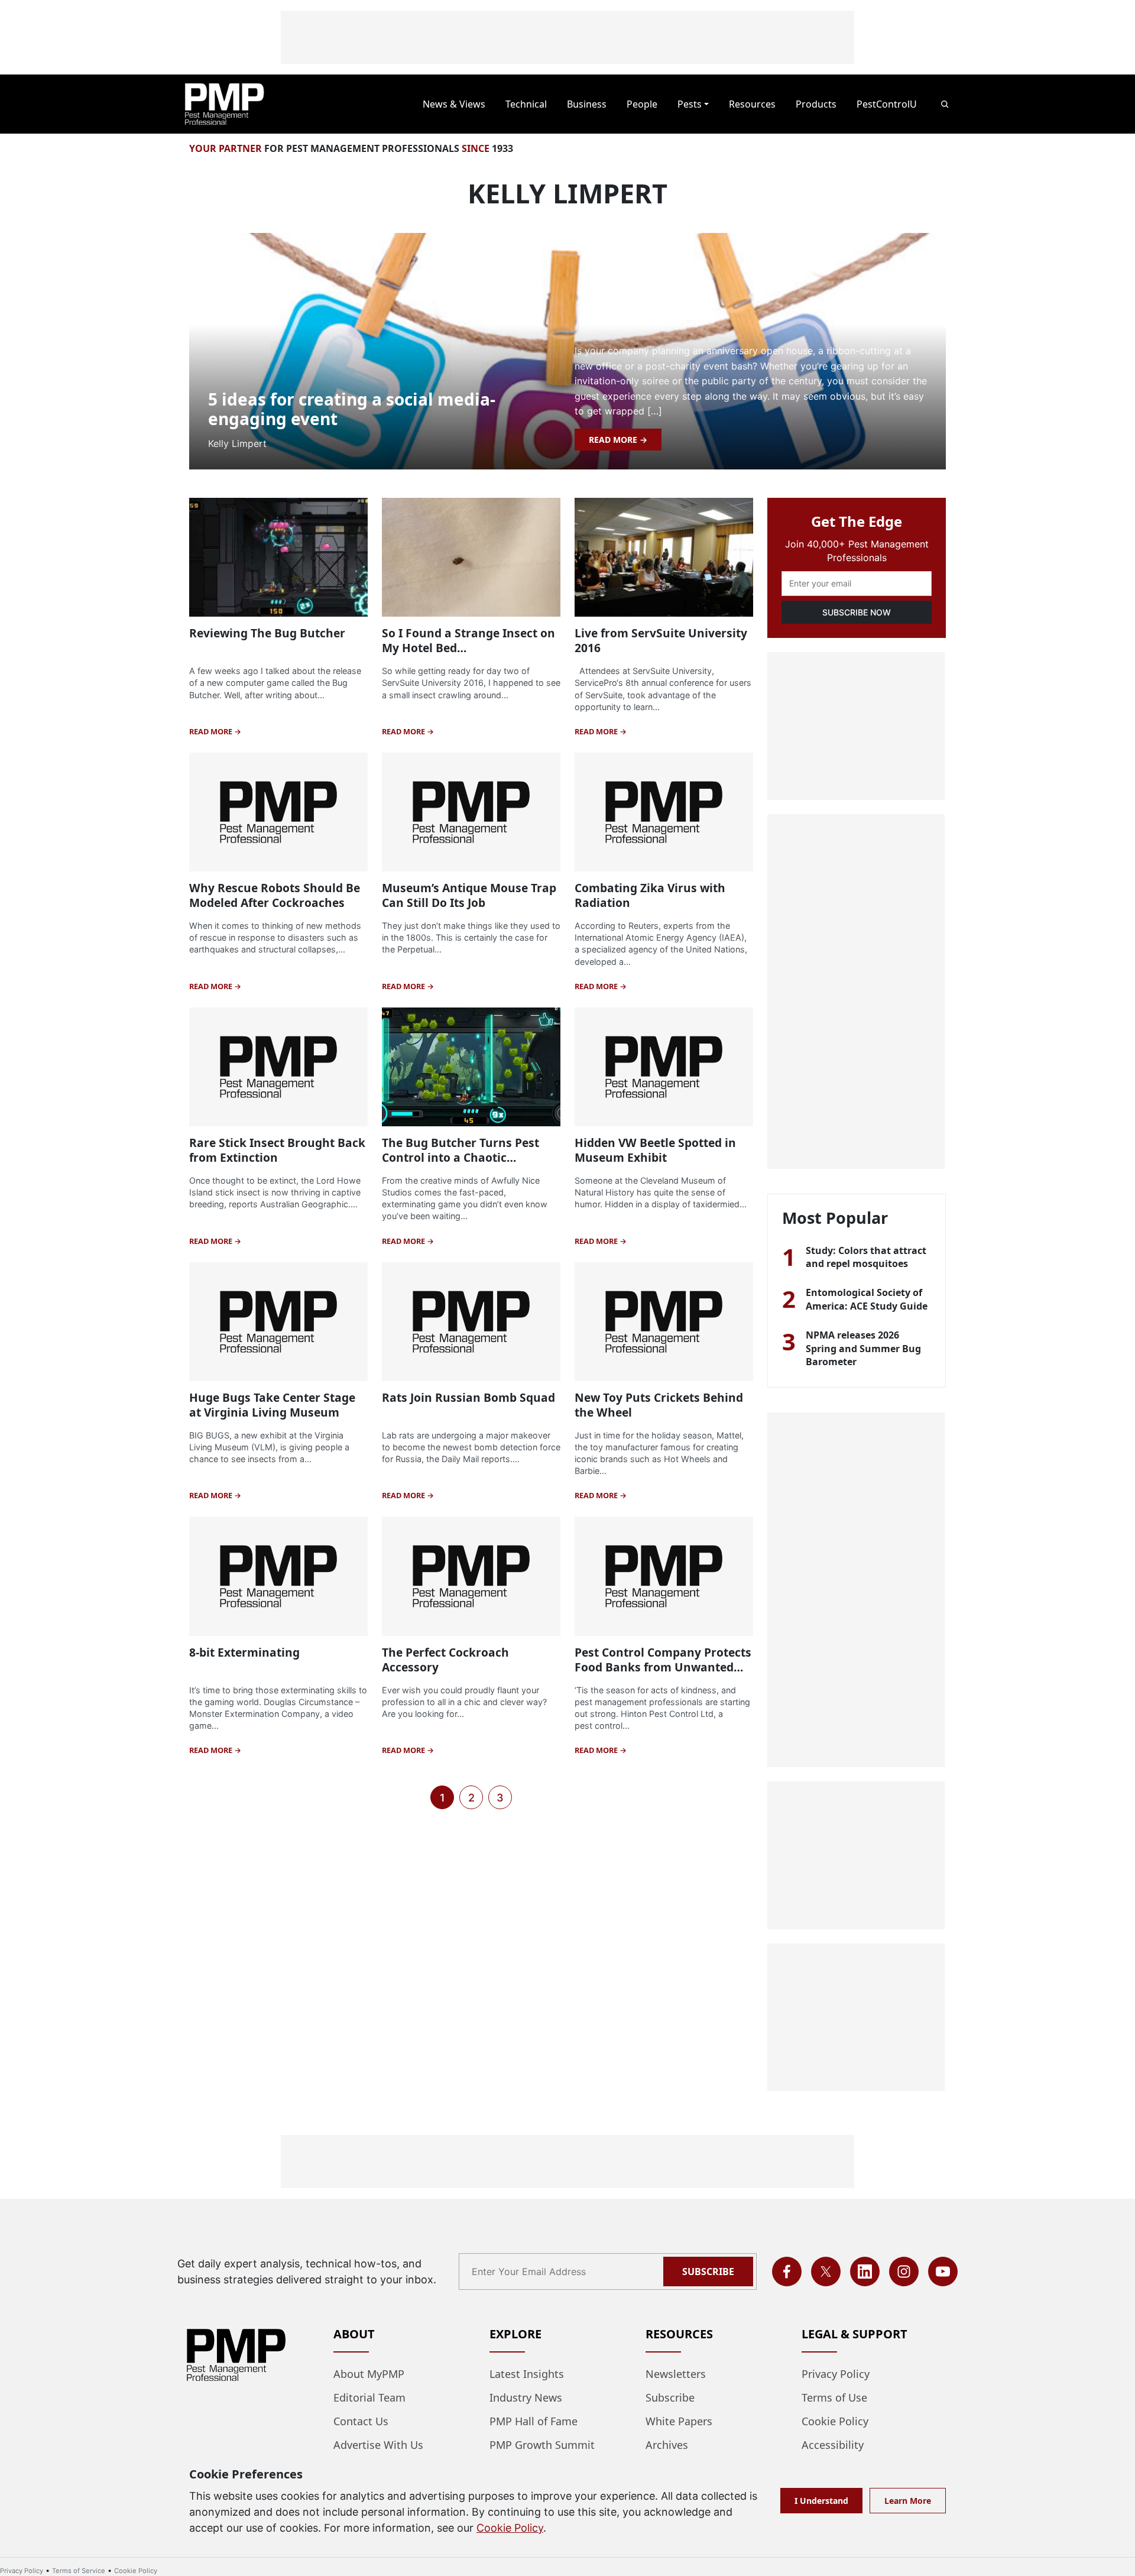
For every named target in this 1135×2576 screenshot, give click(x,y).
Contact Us (361, 2421)
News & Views (454, 104)
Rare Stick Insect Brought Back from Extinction (277, 1150)
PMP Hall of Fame (534, 2421)
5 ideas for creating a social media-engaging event (352, 409)
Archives (667, 2445)
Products (816, 104)
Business (587, 104)
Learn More (908, 2501)
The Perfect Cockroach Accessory (445, 1660)
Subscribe (708, 2272)
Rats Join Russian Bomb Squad (468, 1397)
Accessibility (833, 2445)
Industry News (526, 2397)
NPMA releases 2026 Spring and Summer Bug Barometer (863, 1348)
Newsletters (676, 2374)
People (642, 104)
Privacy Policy (836, 2374)
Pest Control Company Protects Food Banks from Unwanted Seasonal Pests (663, 1667)
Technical (526, 104)
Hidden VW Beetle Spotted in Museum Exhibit (655, 1150)
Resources (752, 104)
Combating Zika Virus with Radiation (650, 895)
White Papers (679, 2421)
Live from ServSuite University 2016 (661, 640)
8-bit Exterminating (244, 1652)
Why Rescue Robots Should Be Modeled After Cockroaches (275, 895)
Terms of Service (79, 2571)
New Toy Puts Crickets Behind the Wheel (659, 1405)
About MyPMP (369, 2374)
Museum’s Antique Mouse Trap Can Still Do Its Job (469, 895)
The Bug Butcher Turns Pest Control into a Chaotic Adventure (461, 1157)
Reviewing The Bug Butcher (267, 633)
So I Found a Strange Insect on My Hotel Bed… (468, 640)
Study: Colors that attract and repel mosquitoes (866, 1257)
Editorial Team (369, 2397)
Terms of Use (834, 2397)
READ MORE (614, 440)
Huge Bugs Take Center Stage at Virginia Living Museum (272, 1405)
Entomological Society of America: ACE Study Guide (867, 1299)
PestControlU (887, 104)
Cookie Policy (835, 2421)
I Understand (821, 2501)
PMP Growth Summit (542, 2445)
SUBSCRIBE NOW (857, 612)
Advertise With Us (378, 2445)
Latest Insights (527, 2374)
